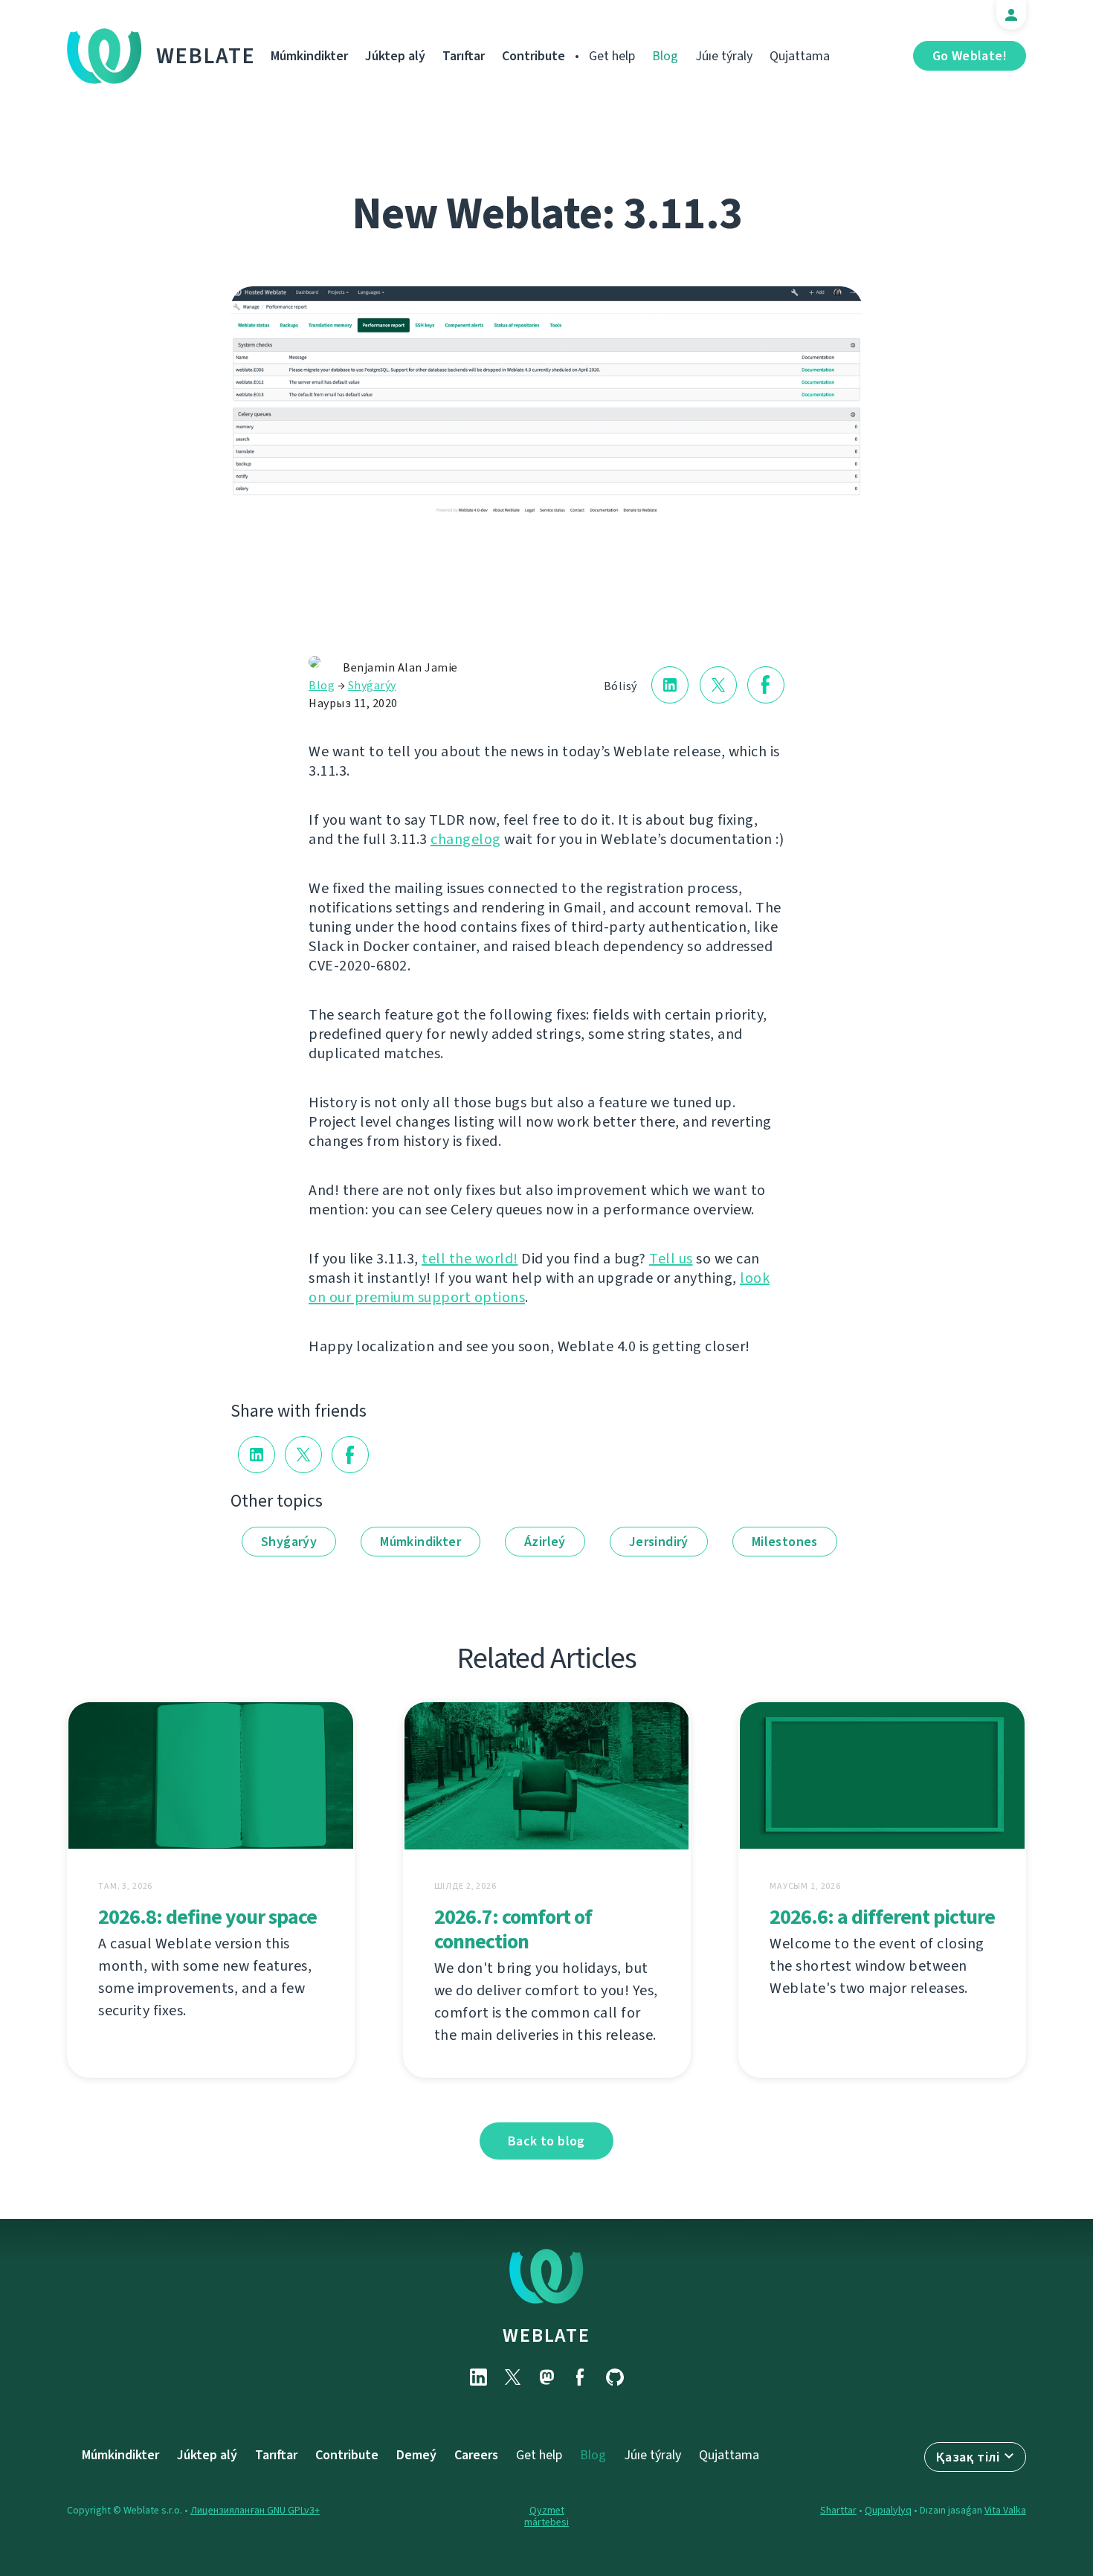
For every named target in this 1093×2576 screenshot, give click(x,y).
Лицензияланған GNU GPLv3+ (255, 2510)
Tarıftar (464, 56)
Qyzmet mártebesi (546, 2516)
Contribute (533, 56)
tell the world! (470, 1259)
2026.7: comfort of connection (513, 1929)
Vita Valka (1005, 2510)
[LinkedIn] (478, 2377)
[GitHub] (615, 2377)
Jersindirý (659, 1542)
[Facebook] (581, 2377)
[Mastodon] (546, 2377)
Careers (476, 2455)
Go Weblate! (970, 56)
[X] (512, 2377)
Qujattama (800, 56)
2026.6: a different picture (882, 1917)
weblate (546, 2335)
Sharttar (838, 2510)
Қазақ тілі (968, 2457)
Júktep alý (395, 56)
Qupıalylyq (888, 2510)
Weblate (206, 56)
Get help (612, 56)
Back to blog (546, 2141)
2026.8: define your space (207, 1917)
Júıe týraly (724, 56)
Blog (665, 56)
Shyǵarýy (372, 685)
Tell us (671, 1259)
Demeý (416, 2455)
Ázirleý (545, 1542)
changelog (466, 839)
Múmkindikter (309, 56)
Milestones (785, 1542)
